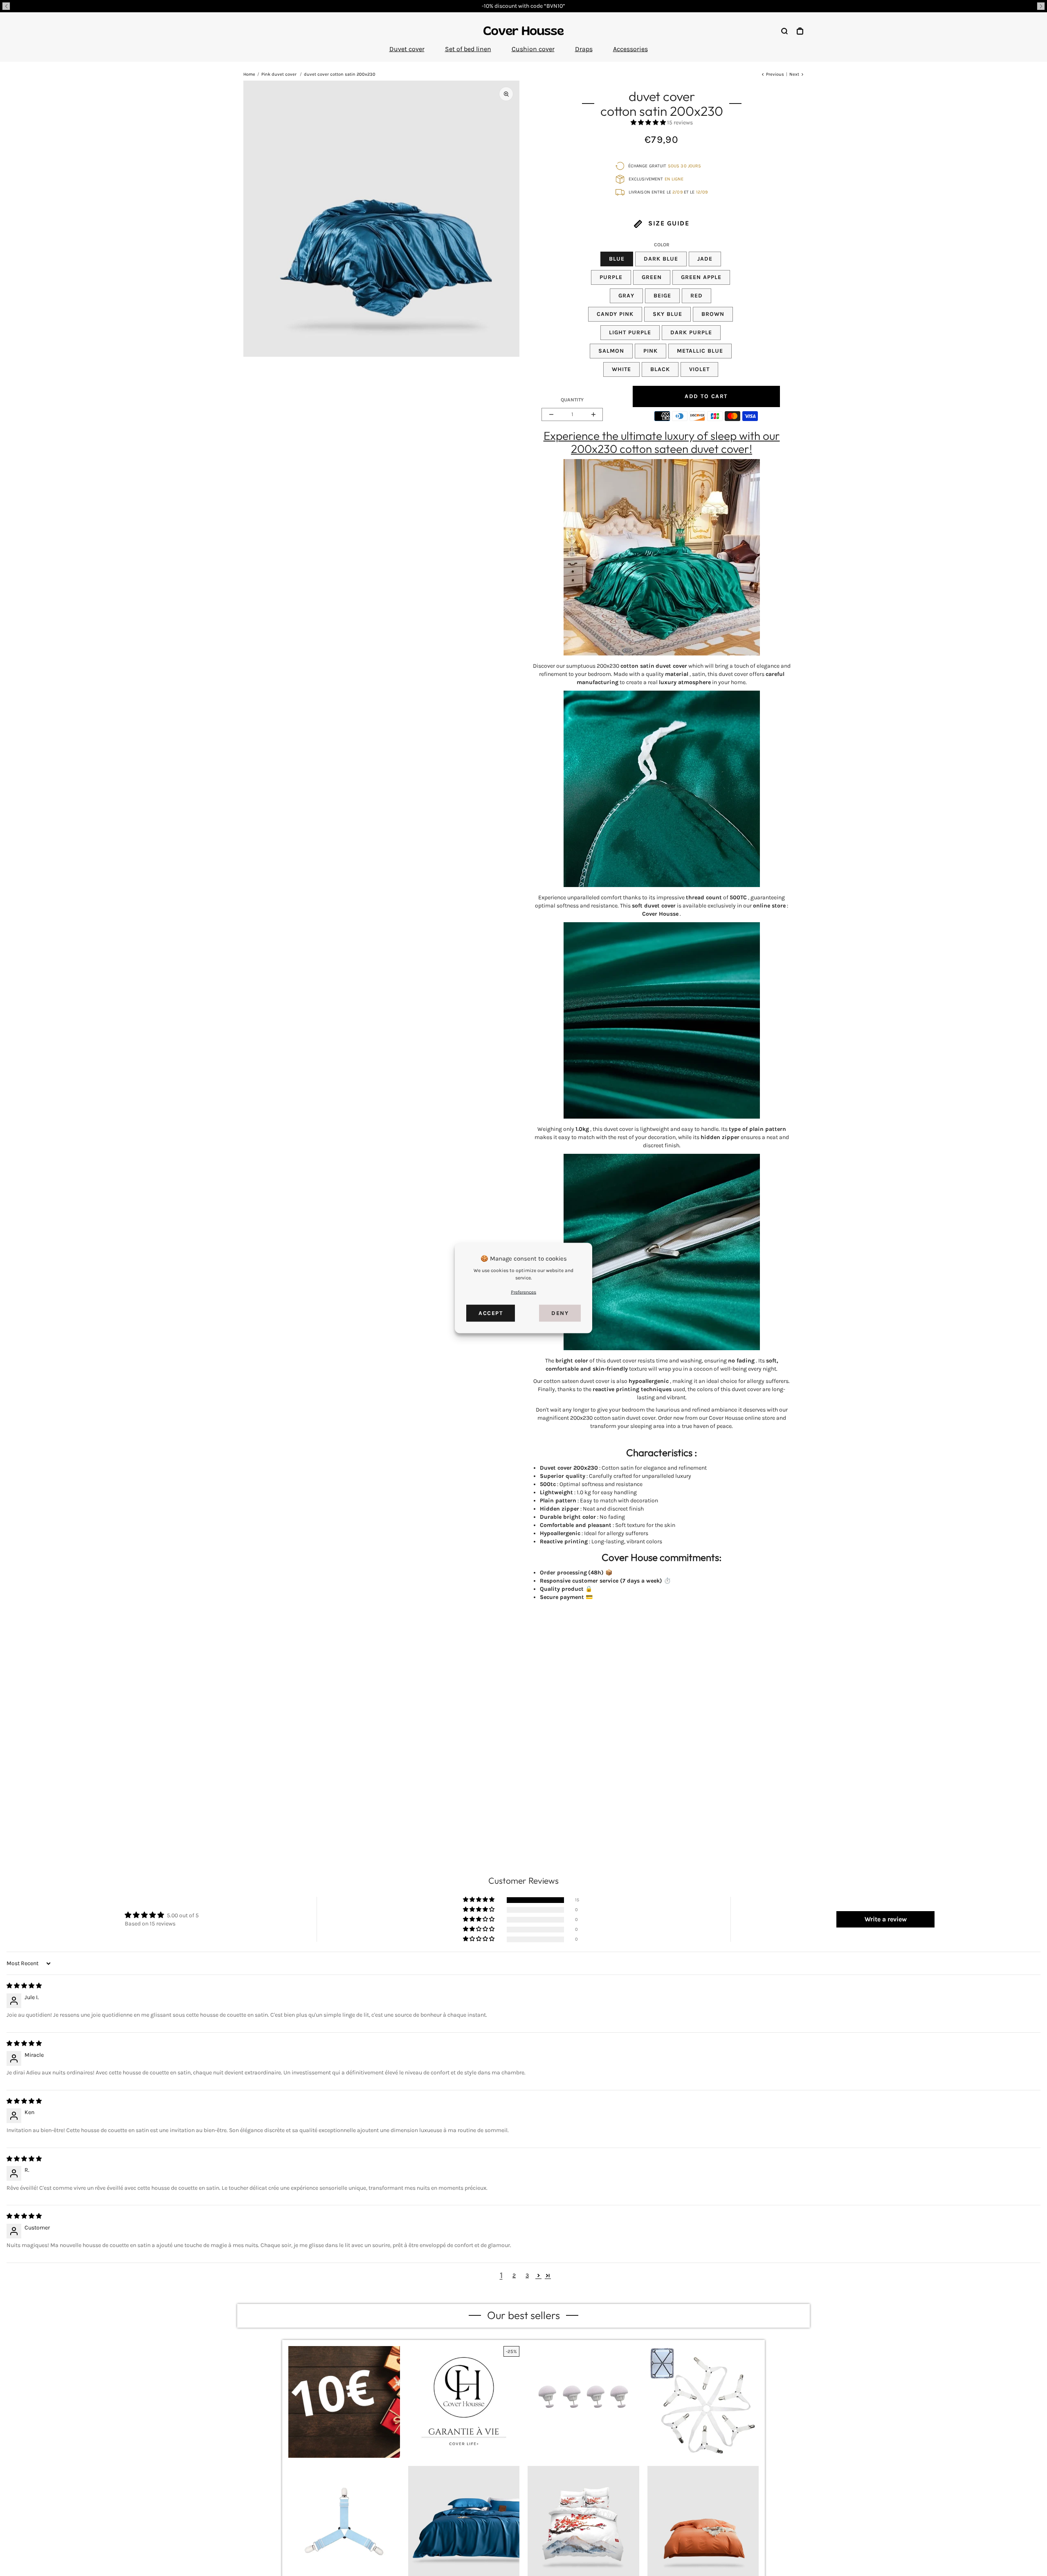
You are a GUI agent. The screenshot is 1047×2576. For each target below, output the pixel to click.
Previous (775, 74)
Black (660, 369)
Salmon (611, 351)
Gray (626, 296)
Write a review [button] (886, 1919)
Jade (705, 259)
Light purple (630, 332)
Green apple (701, 277)
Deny (560, 1313)
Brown (713, 314)
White (621, 369)
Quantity (572, 400)
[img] (24, 1986)
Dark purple (691, 332)
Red (697, 296)
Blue (617, 259)
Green (652, 277)
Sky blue (667, 314)
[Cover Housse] (523, 31)
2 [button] (514, 2275)
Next (794, 74)
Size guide (668, 223)
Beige (662, 296)
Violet (699, 369)
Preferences (523, 1292)
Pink (650, 351)
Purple (611, 277)
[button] (6, 6)
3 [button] (527, 2275)
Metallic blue (700, 351)
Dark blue (661, 259)
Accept (491, 1313)
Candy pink (615, 314)
